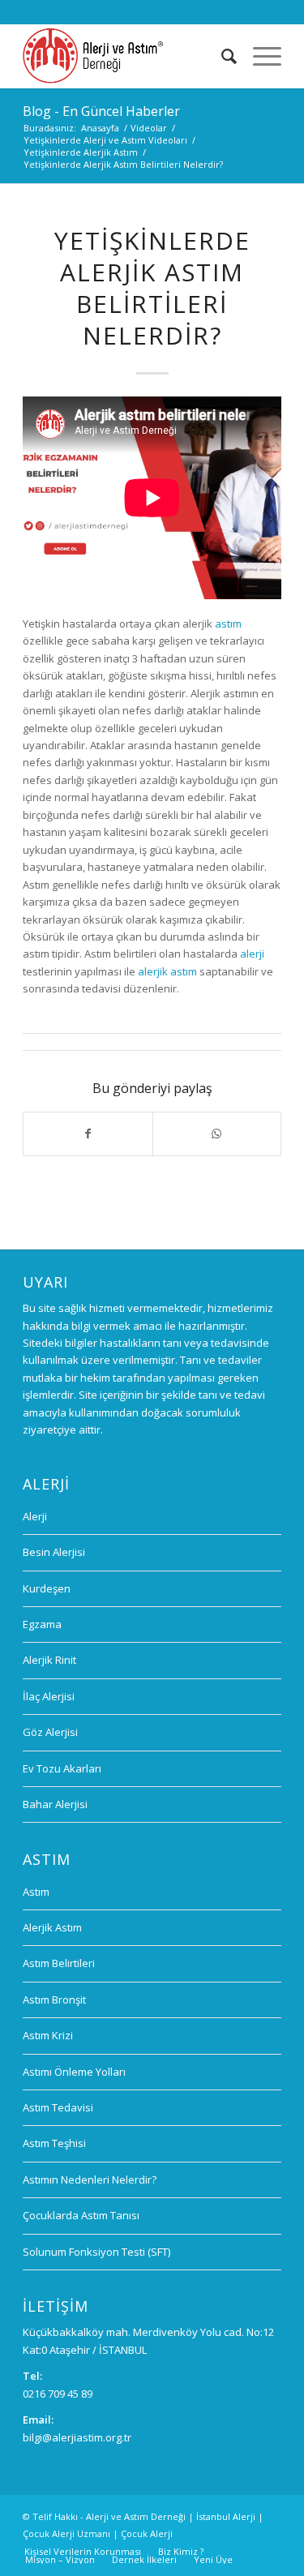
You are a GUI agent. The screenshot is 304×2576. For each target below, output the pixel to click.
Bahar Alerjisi (55, 1804)
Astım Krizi (48, 2035)
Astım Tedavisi (58, 2107)
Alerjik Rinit (49, 1660)
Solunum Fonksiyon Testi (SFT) (96, 2252)
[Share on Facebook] (88, 1134)
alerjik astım (167, 971)
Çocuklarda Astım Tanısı (81, 2215)
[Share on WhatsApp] (217, 1134)
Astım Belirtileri (59, 1963)
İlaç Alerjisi (49, 1696)
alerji (252, 954)
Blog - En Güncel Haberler (101, 111)
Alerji (35, 1516)
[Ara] (221, 56)
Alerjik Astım (52, 1927)
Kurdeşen (47, 1588)
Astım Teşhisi (54, 2143)
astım (228, 624)
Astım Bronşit (54, 2000)
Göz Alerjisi (50, 1732)
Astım (36, 1892)
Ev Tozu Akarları (62, 1768)
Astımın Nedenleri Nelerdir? (90, 2180)
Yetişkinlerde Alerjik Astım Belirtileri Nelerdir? (152, 288)
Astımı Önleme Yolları (74, 2072)
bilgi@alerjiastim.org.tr (77, 2437)
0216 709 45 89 (58, 2394)
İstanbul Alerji (226, 2516)
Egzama (42, 1624)
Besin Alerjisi (54, 1552)
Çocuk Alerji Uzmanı (66, 2533)
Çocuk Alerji (147, 2533)
